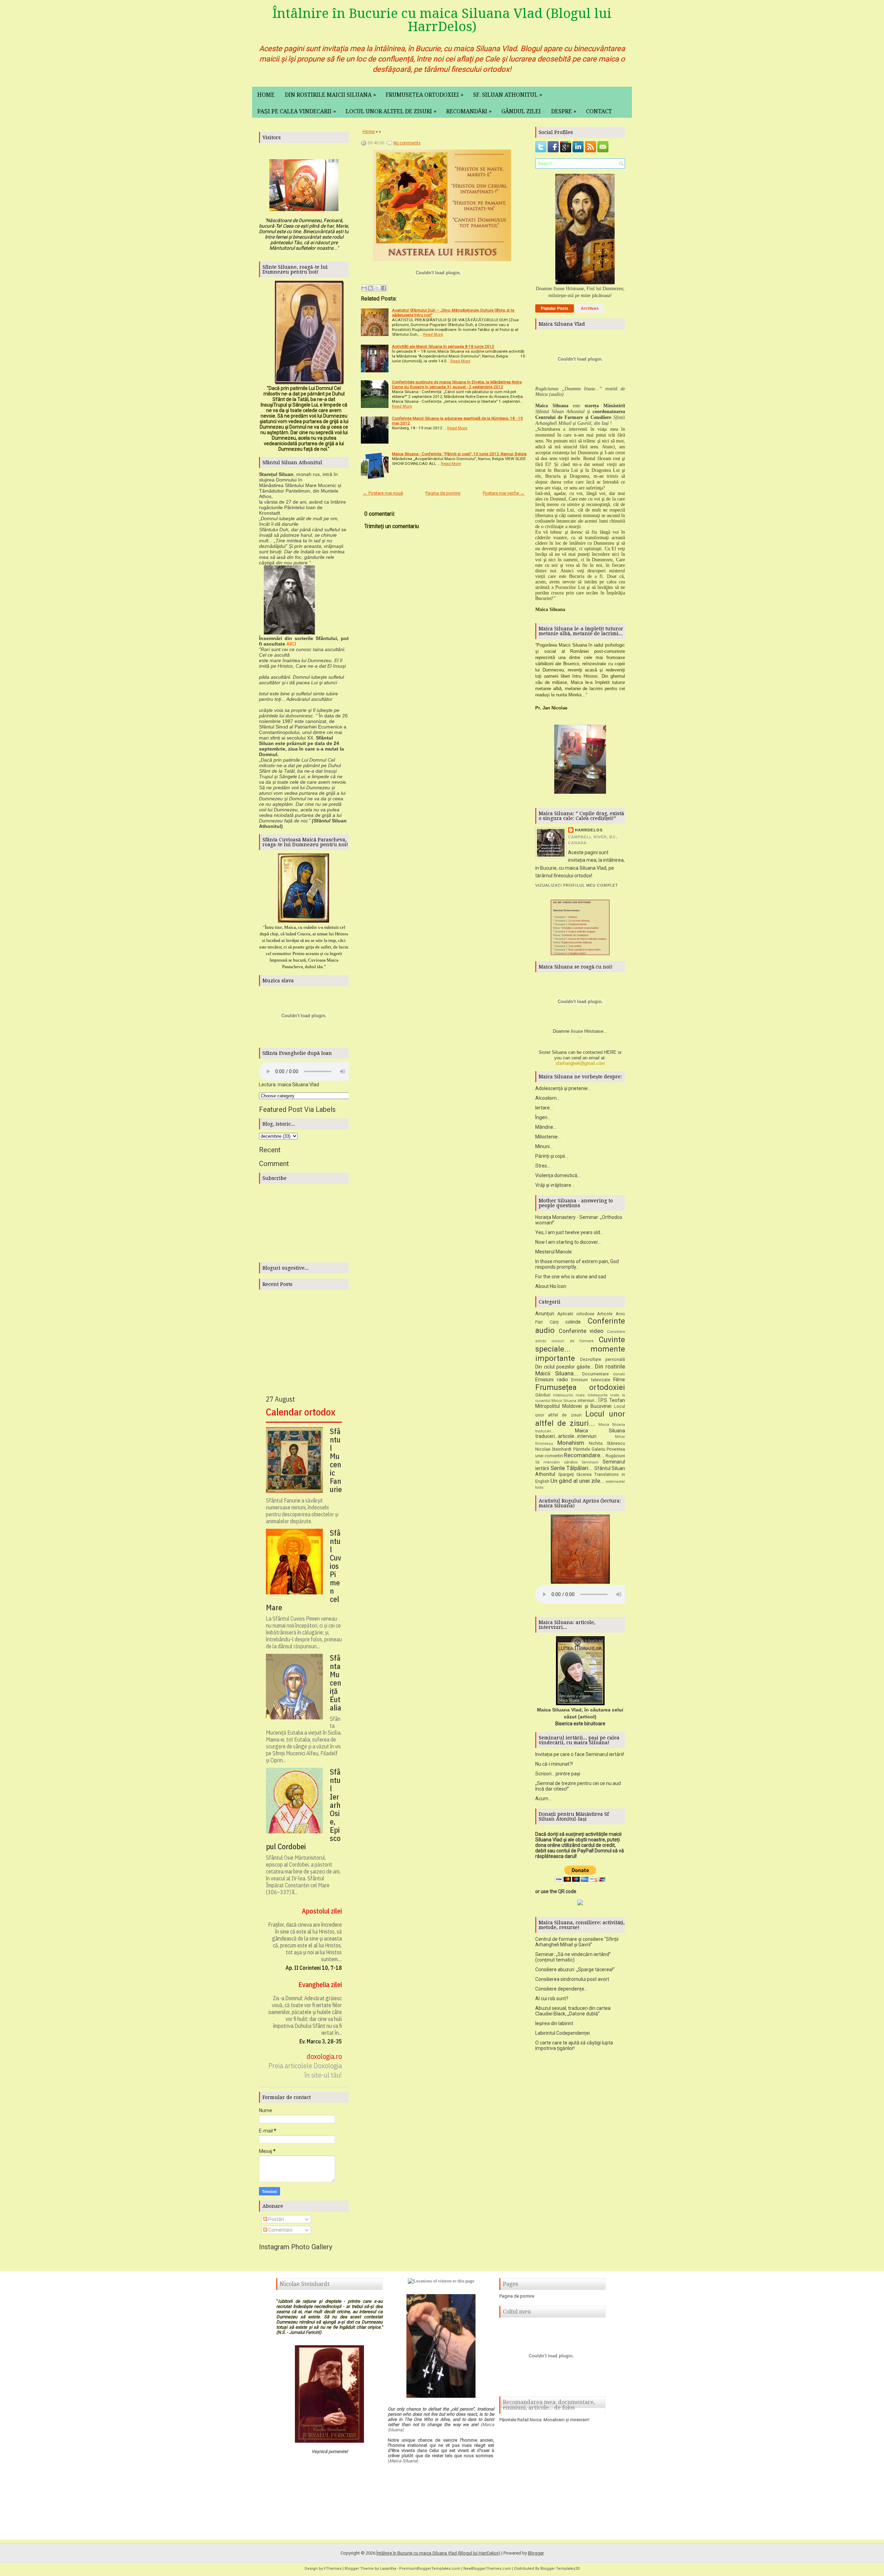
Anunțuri (545, 1314)
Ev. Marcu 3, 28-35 (321, 2041)
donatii (619, 1374)
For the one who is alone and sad (571, 1277)
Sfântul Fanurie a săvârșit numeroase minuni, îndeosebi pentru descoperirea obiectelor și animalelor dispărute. (302, 1511)
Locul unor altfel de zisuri (391, 111)
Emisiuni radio (552, 1380)
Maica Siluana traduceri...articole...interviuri (580, 1434)
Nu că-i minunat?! (554, 1764)
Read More (433, 334)
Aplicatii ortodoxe (576, 1314)
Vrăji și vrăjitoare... (555, 1185)
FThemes (333, 2569)
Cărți (554, 1322)
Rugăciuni (615, 1456)
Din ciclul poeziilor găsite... (564, 1367)
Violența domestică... (558, 1175)
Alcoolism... (547, 1098)
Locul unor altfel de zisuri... (580, 1418)
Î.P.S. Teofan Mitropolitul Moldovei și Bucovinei (580, 1403)
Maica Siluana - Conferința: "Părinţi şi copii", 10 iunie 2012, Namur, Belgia (459, 454)
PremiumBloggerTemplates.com (430, 2569)
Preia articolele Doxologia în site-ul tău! (305, 2070)
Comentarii (280, 2230)
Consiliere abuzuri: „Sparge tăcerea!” (575, 1969)
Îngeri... (543, 1117)
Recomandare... (584, 1455)
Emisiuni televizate (591, 1380)
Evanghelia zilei (320, 1985)
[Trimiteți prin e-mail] (364, 288)
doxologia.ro (324, 2056)
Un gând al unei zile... (577, 1481)
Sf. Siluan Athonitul (508, 95)
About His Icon (551, 1286)
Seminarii (590, 1462)
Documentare (595, 1374)
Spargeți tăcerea (575, 1474)
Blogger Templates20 (560, 2569)
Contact (599, 111)
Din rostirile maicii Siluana (330, 95)
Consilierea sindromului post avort (572, 1979)
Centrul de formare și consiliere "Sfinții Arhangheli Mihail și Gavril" (577, 1942)
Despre (564, 111)
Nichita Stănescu (607, 1443)
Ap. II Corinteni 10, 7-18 (314, 1968)
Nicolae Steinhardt (553, 1449)
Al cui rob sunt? (552, 1998)
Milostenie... (548, 1137)
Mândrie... (546, 1127)
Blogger (536, 2553)
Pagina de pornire (443, 493)
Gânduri (543, 1395)
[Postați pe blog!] (371, 288)
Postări (276, 2219)
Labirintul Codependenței (563, 2033)
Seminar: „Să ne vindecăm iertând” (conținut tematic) (573, 1957)
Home (266, 95)
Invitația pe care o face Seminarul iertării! (580, 1754)
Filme (619, 1380)
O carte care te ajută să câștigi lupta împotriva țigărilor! (574, 2045)
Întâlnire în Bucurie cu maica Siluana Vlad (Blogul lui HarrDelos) (442, 20)
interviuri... (588, 1400)
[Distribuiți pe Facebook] (384, 288)
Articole (605, 1314)
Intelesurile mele (569, 1395)
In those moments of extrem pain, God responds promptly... (577, 1264)
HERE (610, 1052)
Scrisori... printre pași (558, 1774)
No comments (407, 143)
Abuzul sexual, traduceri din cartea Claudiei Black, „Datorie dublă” (573, 2011)
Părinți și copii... (552, 1156)
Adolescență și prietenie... (563, 1088)
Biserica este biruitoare (580, 1724)
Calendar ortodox (301, 1412)
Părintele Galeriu (589, 1449)
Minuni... (544, 1146)
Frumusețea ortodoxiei (425, 95)
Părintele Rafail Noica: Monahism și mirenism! (544, 2420)
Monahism (571, 1443)
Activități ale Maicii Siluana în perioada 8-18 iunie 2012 (443, 346)
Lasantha (388, 2569)
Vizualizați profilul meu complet (577, 885)
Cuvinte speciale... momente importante (580, 1349)
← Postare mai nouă (383, 493)
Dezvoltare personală (603, 1359)
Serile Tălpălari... (572, 1468)
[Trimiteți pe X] (377, 288)
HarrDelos (589, 830)
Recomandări (469, 111)
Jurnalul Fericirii (304, 2332)
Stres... (543, 1166)
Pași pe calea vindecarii (297, 111)
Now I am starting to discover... (568, 1242)
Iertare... (544, 1108)
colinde (573, 1322)
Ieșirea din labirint (554, 2023)
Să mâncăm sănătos (556, 1462)
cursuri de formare (573, 1341)
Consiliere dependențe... (561, 1989)
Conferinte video (581, 1331)
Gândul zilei (521, 111)
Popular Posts (555, 308)
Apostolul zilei (322, 1911)
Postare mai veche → (504, 493)
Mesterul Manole (554, 1252)
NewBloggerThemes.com (487, 2569)
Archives (590, 308)
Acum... (543, 1799)
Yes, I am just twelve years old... (569, 1232)
